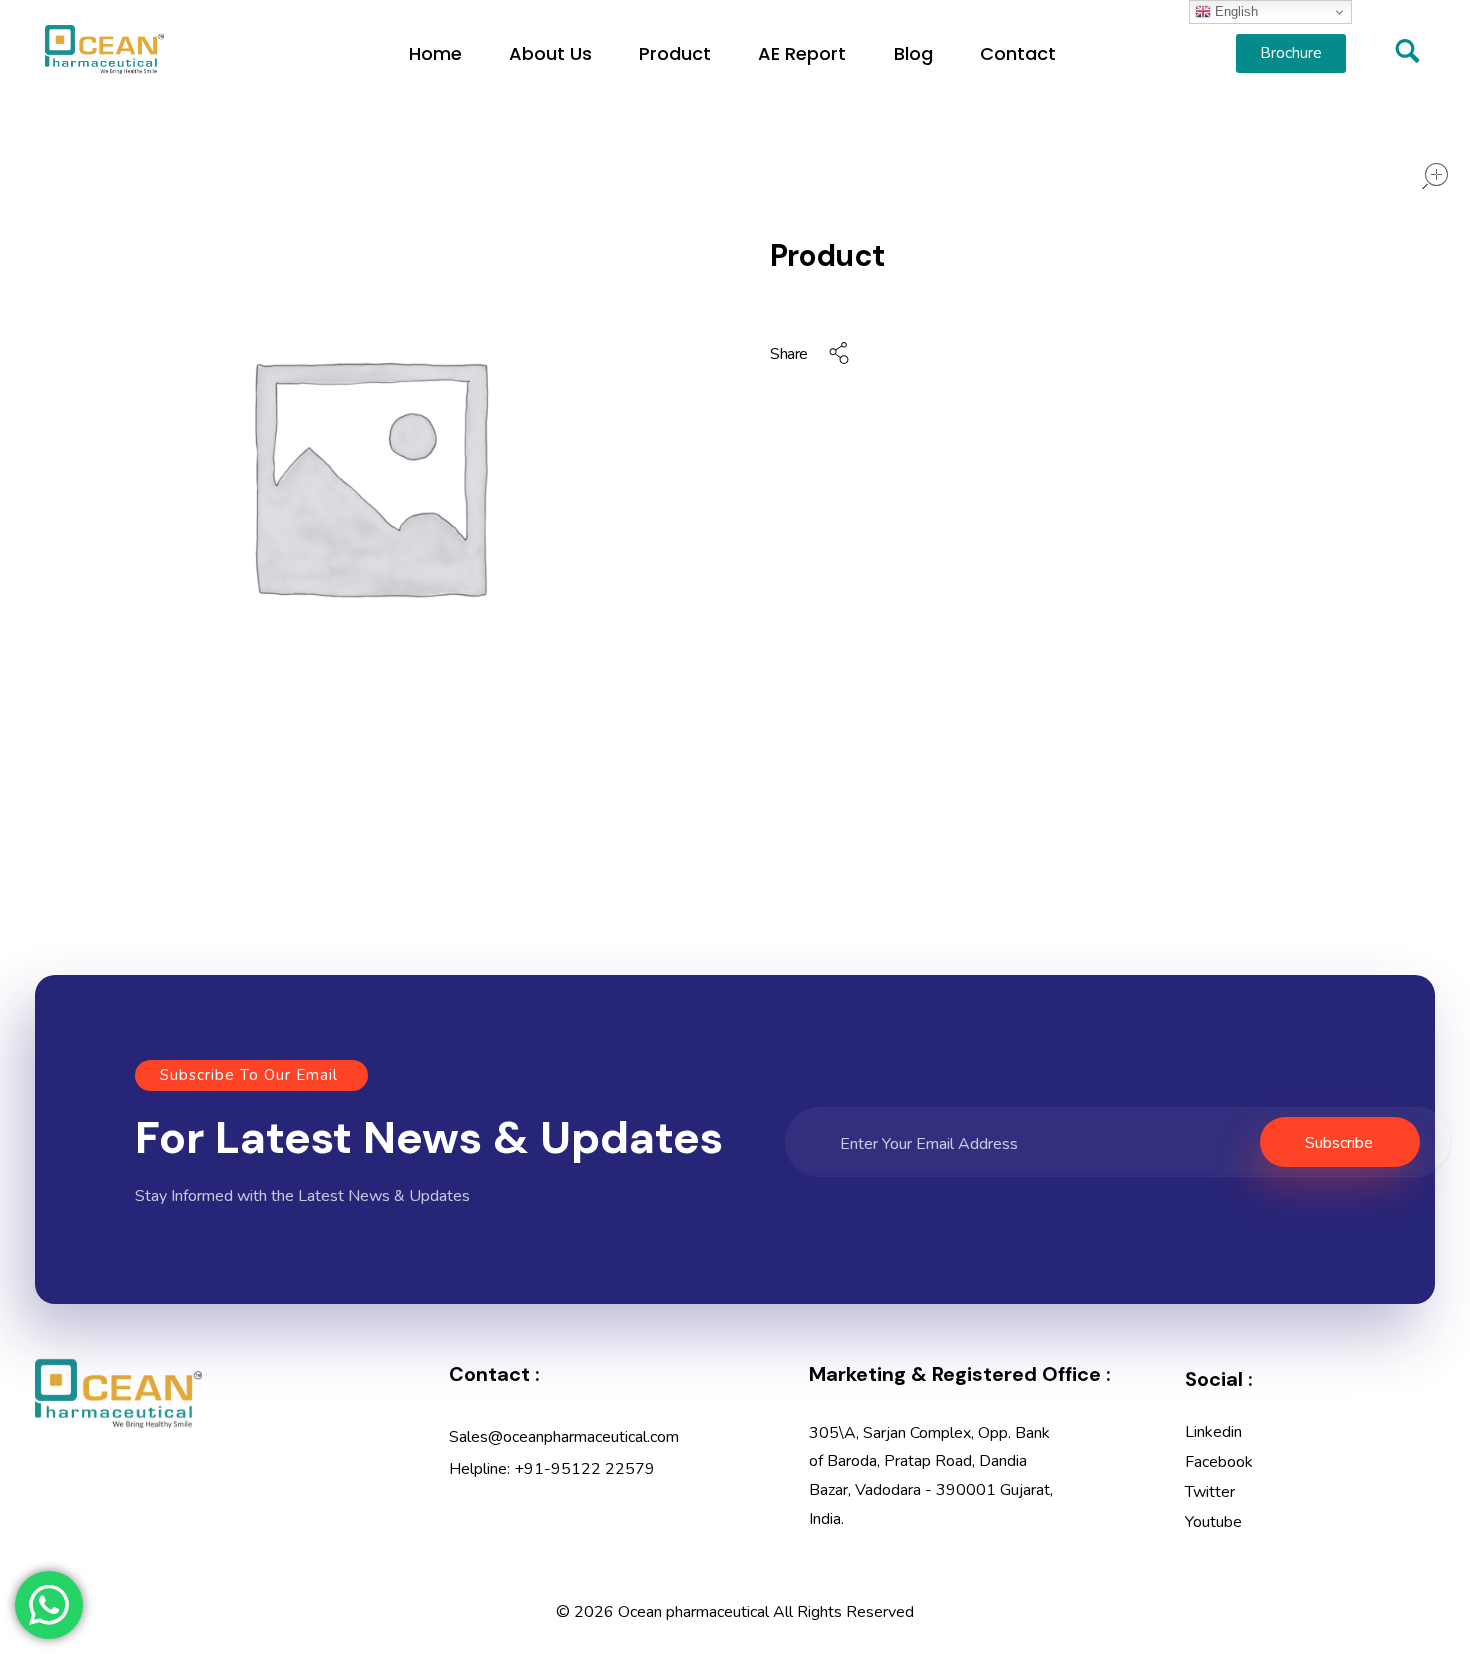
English (1234, 11)
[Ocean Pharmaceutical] (104, 49)
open (1435, 176)
